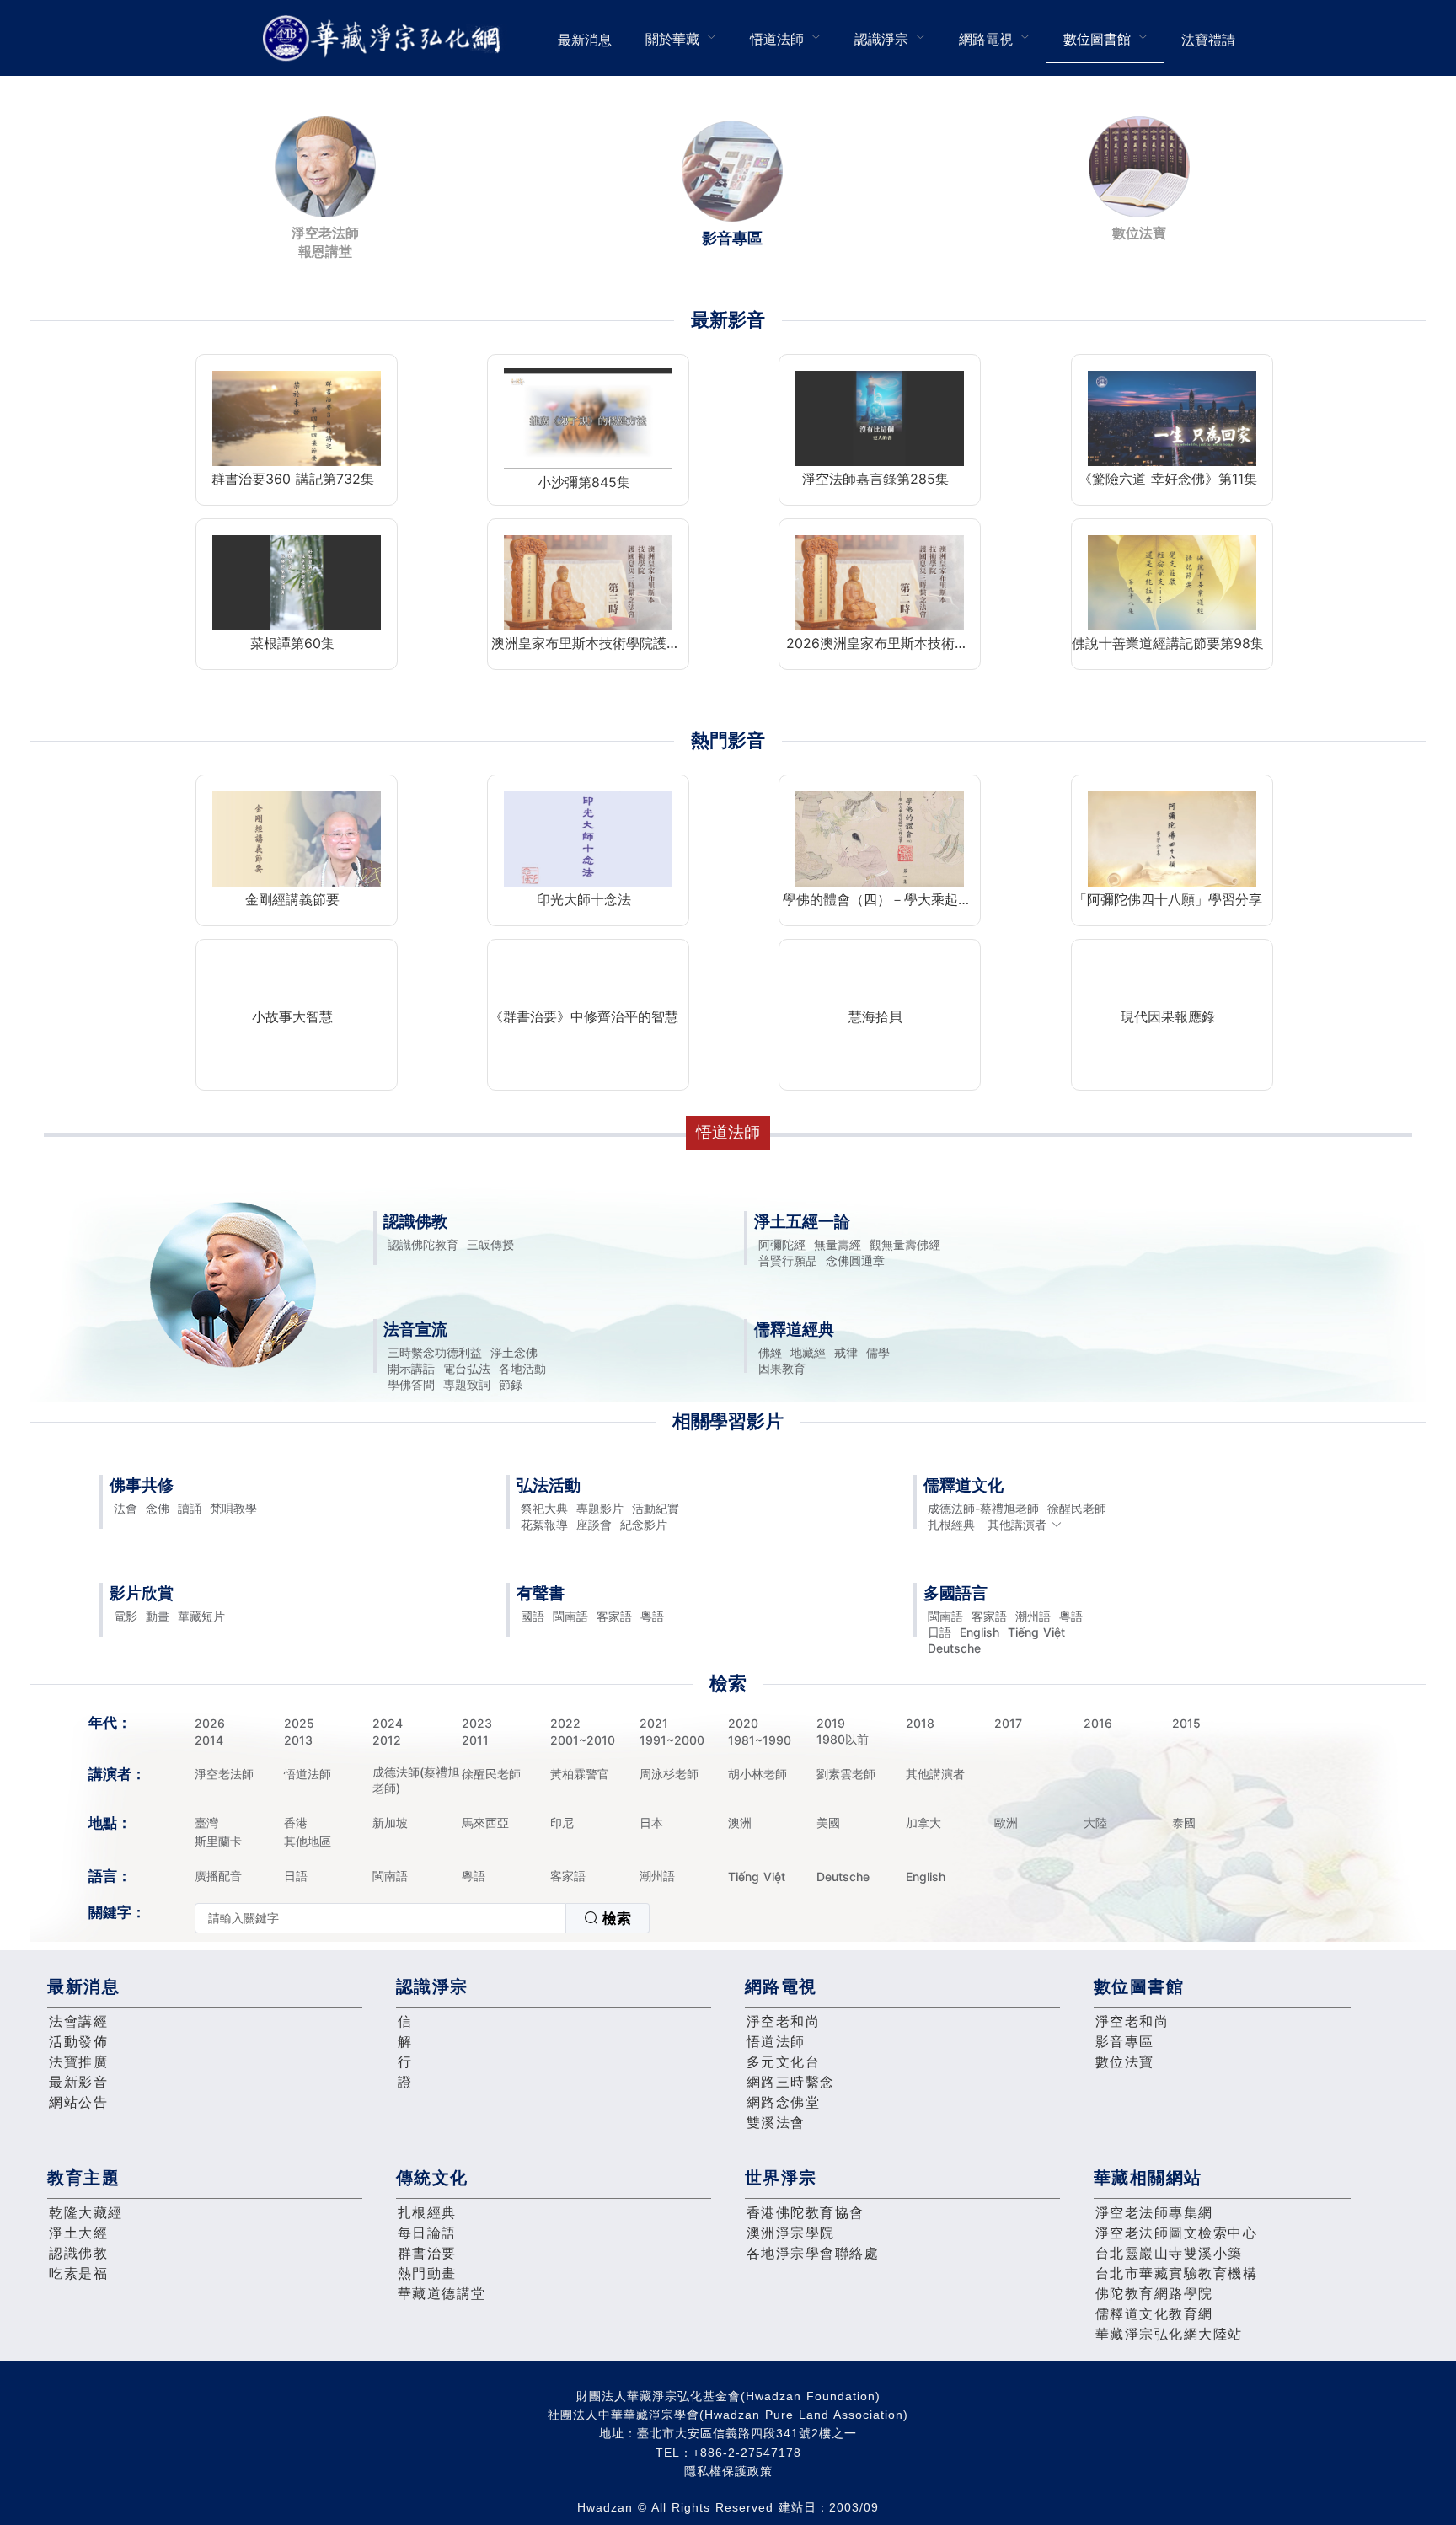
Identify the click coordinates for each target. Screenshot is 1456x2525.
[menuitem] (585, 38)
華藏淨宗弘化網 (385, 38)
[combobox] (422, 1918)
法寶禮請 (1208, 40)
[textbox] (380, 1918)
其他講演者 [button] (1017, 1524)
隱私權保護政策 (728, 2471)
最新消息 (585, 40)
